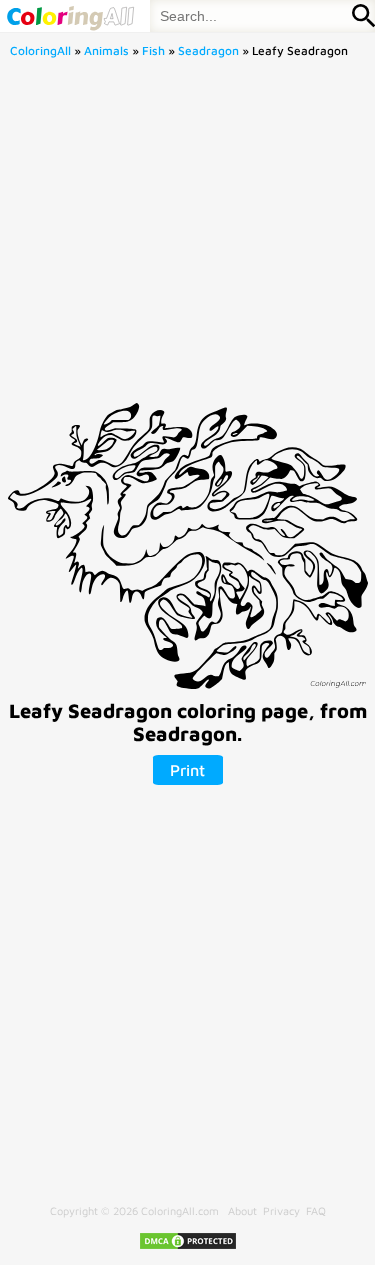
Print (187, 770)
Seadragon (208, 50)
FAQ (316, 1210)
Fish (153, 50)
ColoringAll (40, 50)
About (242, 1210)
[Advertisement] (187, 236)
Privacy (281, 1210)
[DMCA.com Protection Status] (188, 1246)
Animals (106, 50)
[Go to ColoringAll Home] (70, 16)
